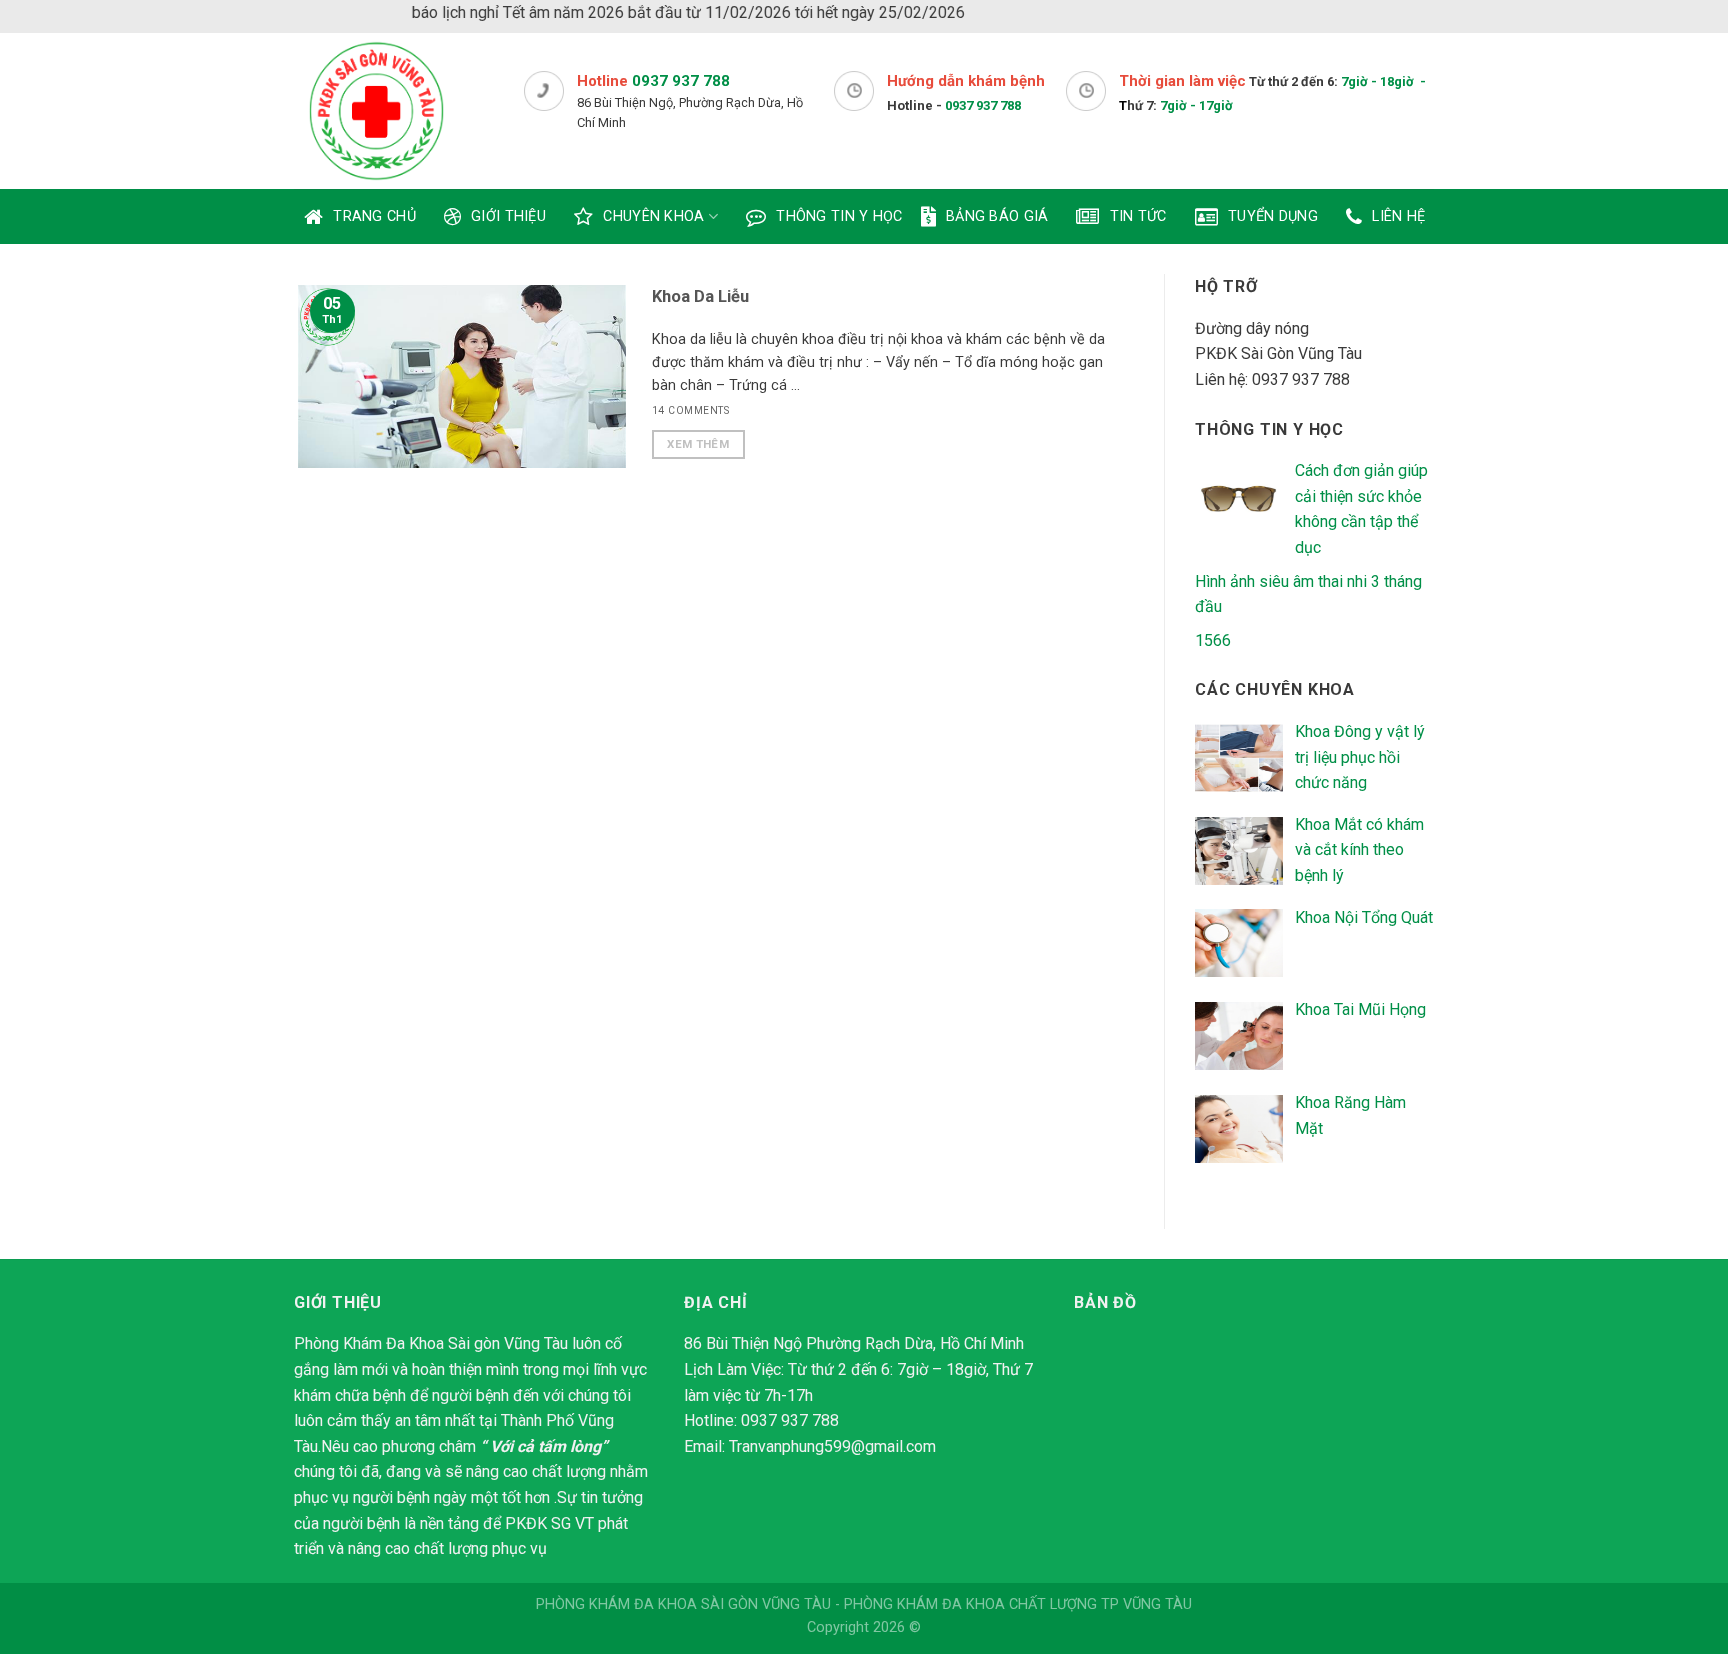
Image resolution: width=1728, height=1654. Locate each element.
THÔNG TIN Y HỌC (839, 216)
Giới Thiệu (508, 216)
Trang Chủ (374, 216)
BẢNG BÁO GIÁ (997, 216)
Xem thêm (698, 444)
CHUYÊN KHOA (653, 216)
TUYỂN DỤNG (1273, 216)
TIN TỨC (1138, 216)
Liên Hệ (1398, 216)
